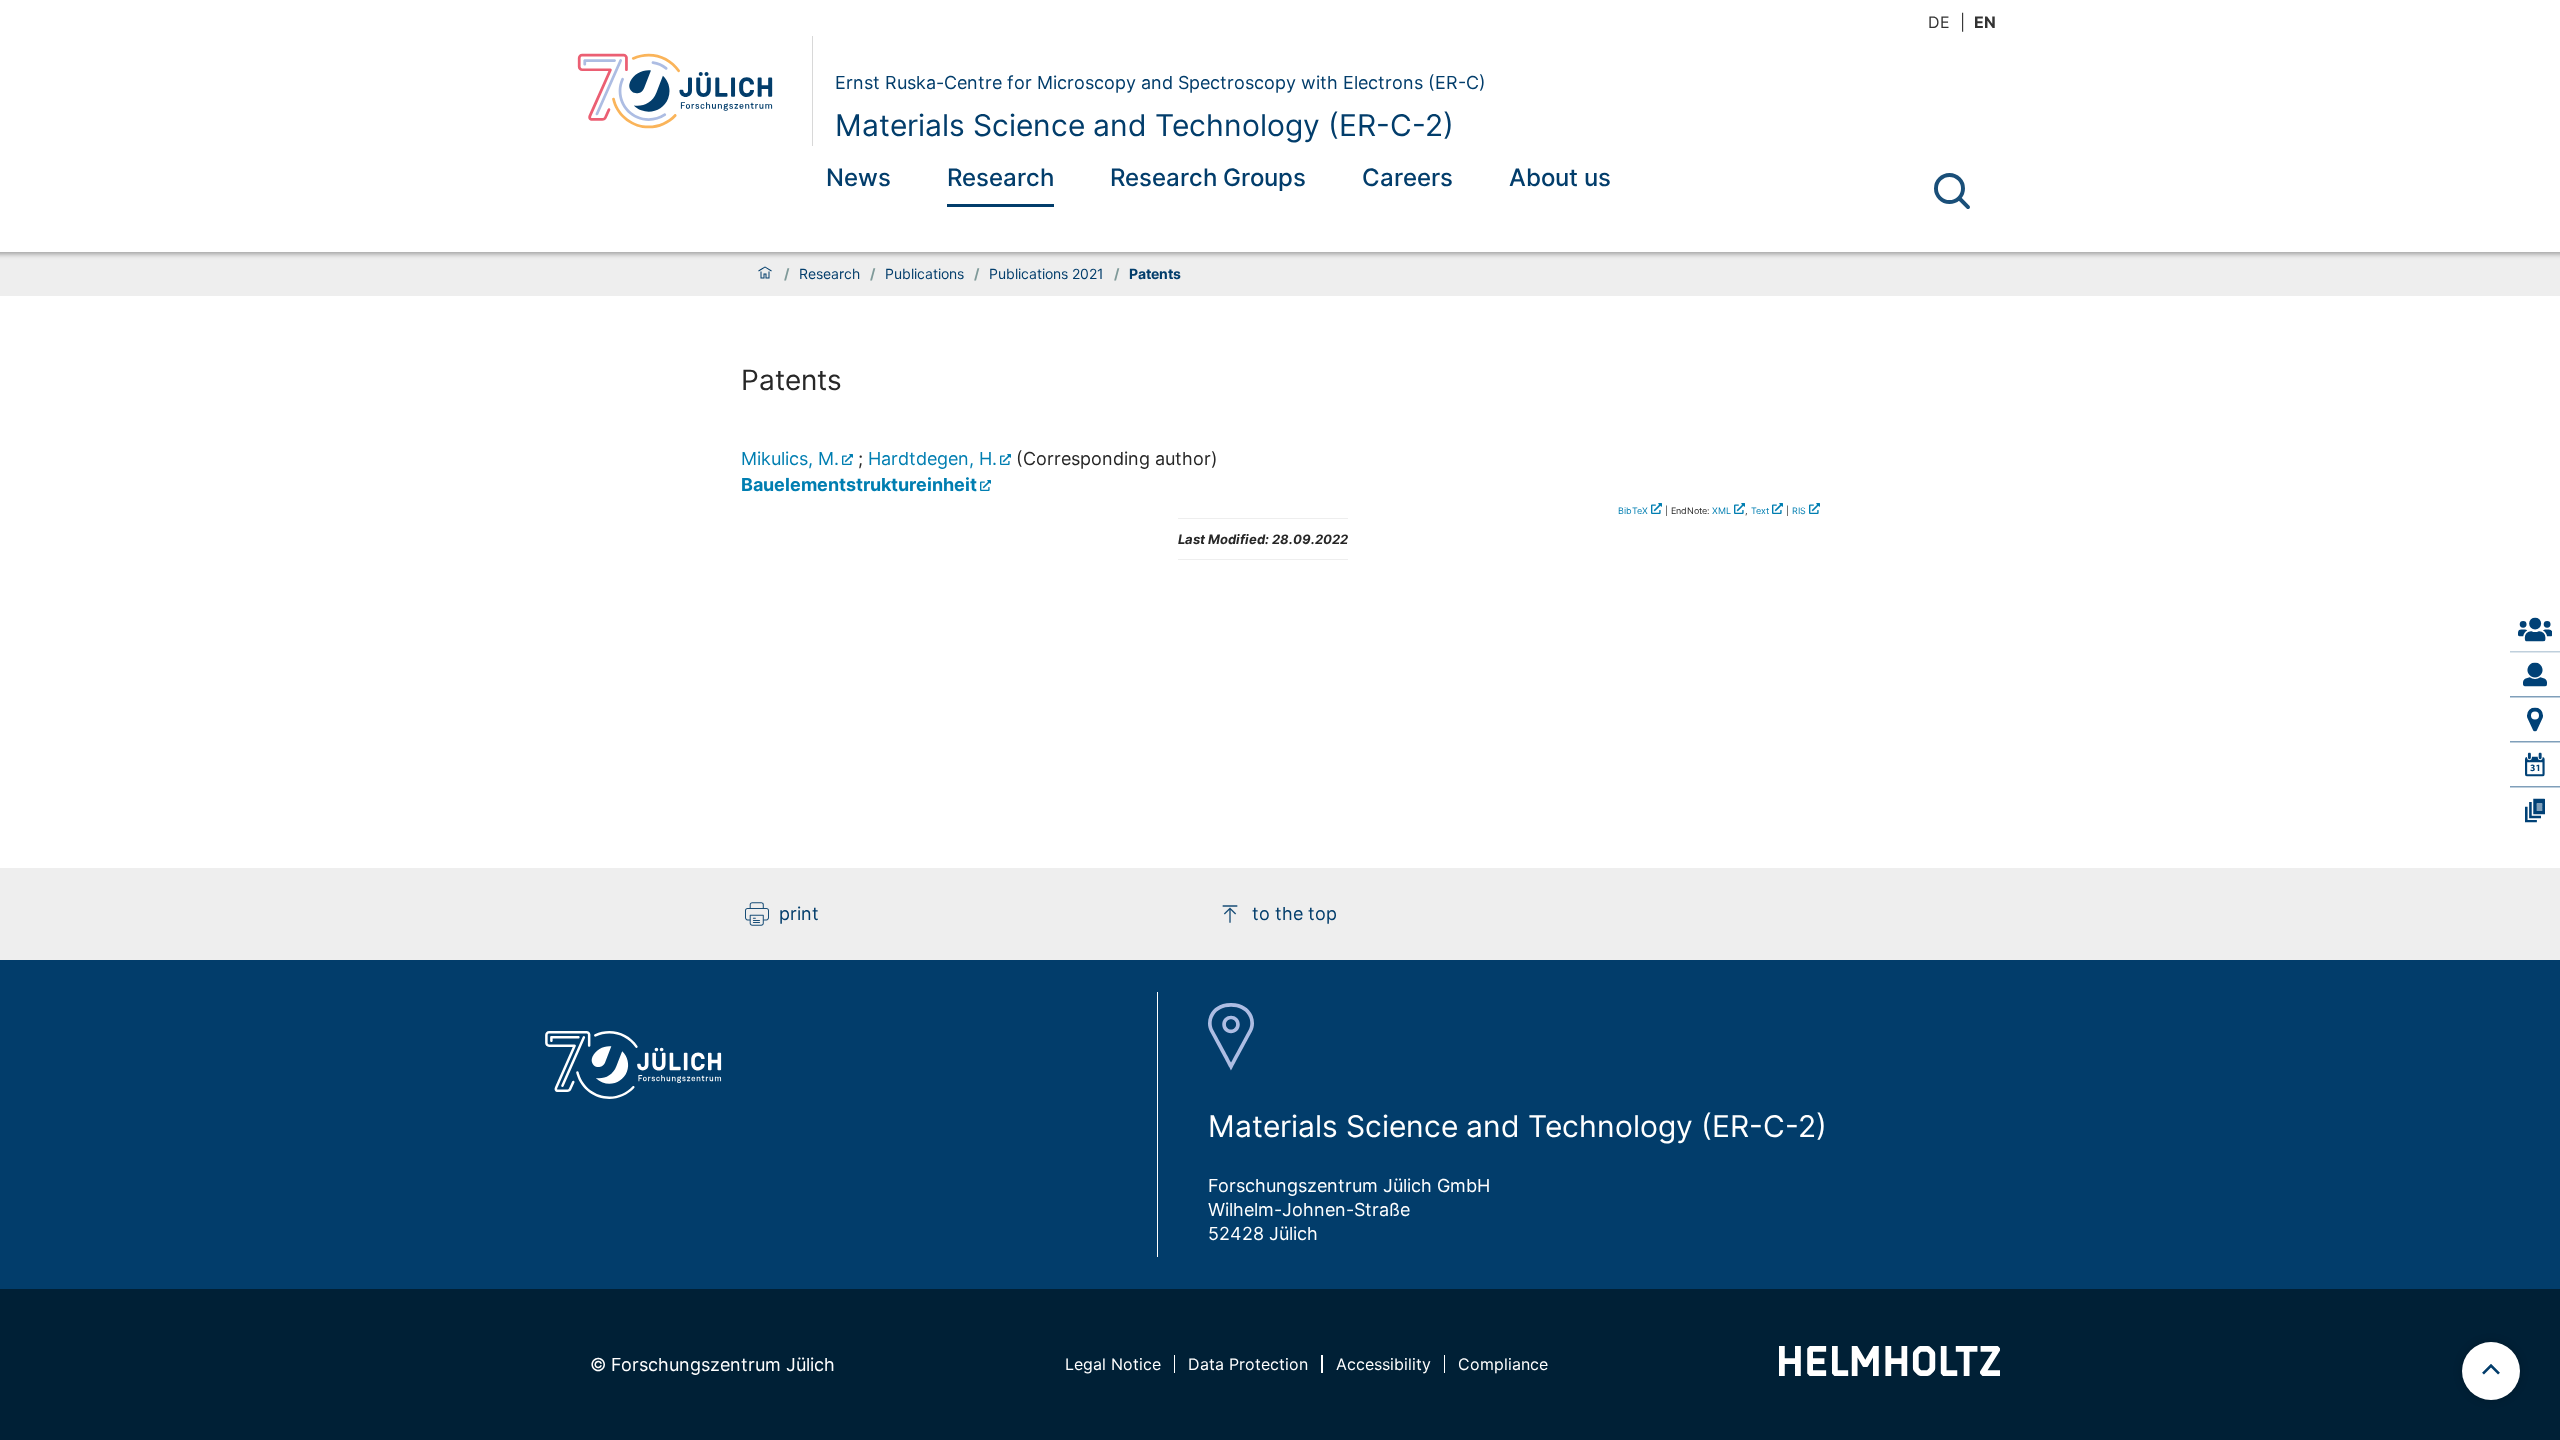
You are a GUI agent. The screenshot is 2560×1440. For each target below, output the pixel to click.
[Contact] (2535, 630)
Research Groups (1208, 177)
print (799, 913)
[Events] (2535, 765)
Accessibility (1383, 1364)
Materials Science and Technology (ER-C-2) (1144, 125)
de (1939, 22)
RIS (1799, 510)
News (858, 177)
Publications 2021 (1046, 274)
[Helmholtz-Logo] (1889, 1369)
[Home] (765, 274)
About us (1560, 177)
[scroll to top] (2491, 1371)
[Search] (1952, 191)
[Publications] (2535, 810)
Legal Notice (1113, 1364)
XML (1721, 510)
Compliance (1503, 1364)
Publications (924, 274)
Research (1000, 177)
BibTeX (1633, 510)
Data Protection (1248, 1364)
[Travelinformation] (2535, 720)
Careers (1407, 177)
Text (1760, 510)
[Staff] (2535, 675)
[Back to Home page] (686, 91)
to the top (1294, 913)
